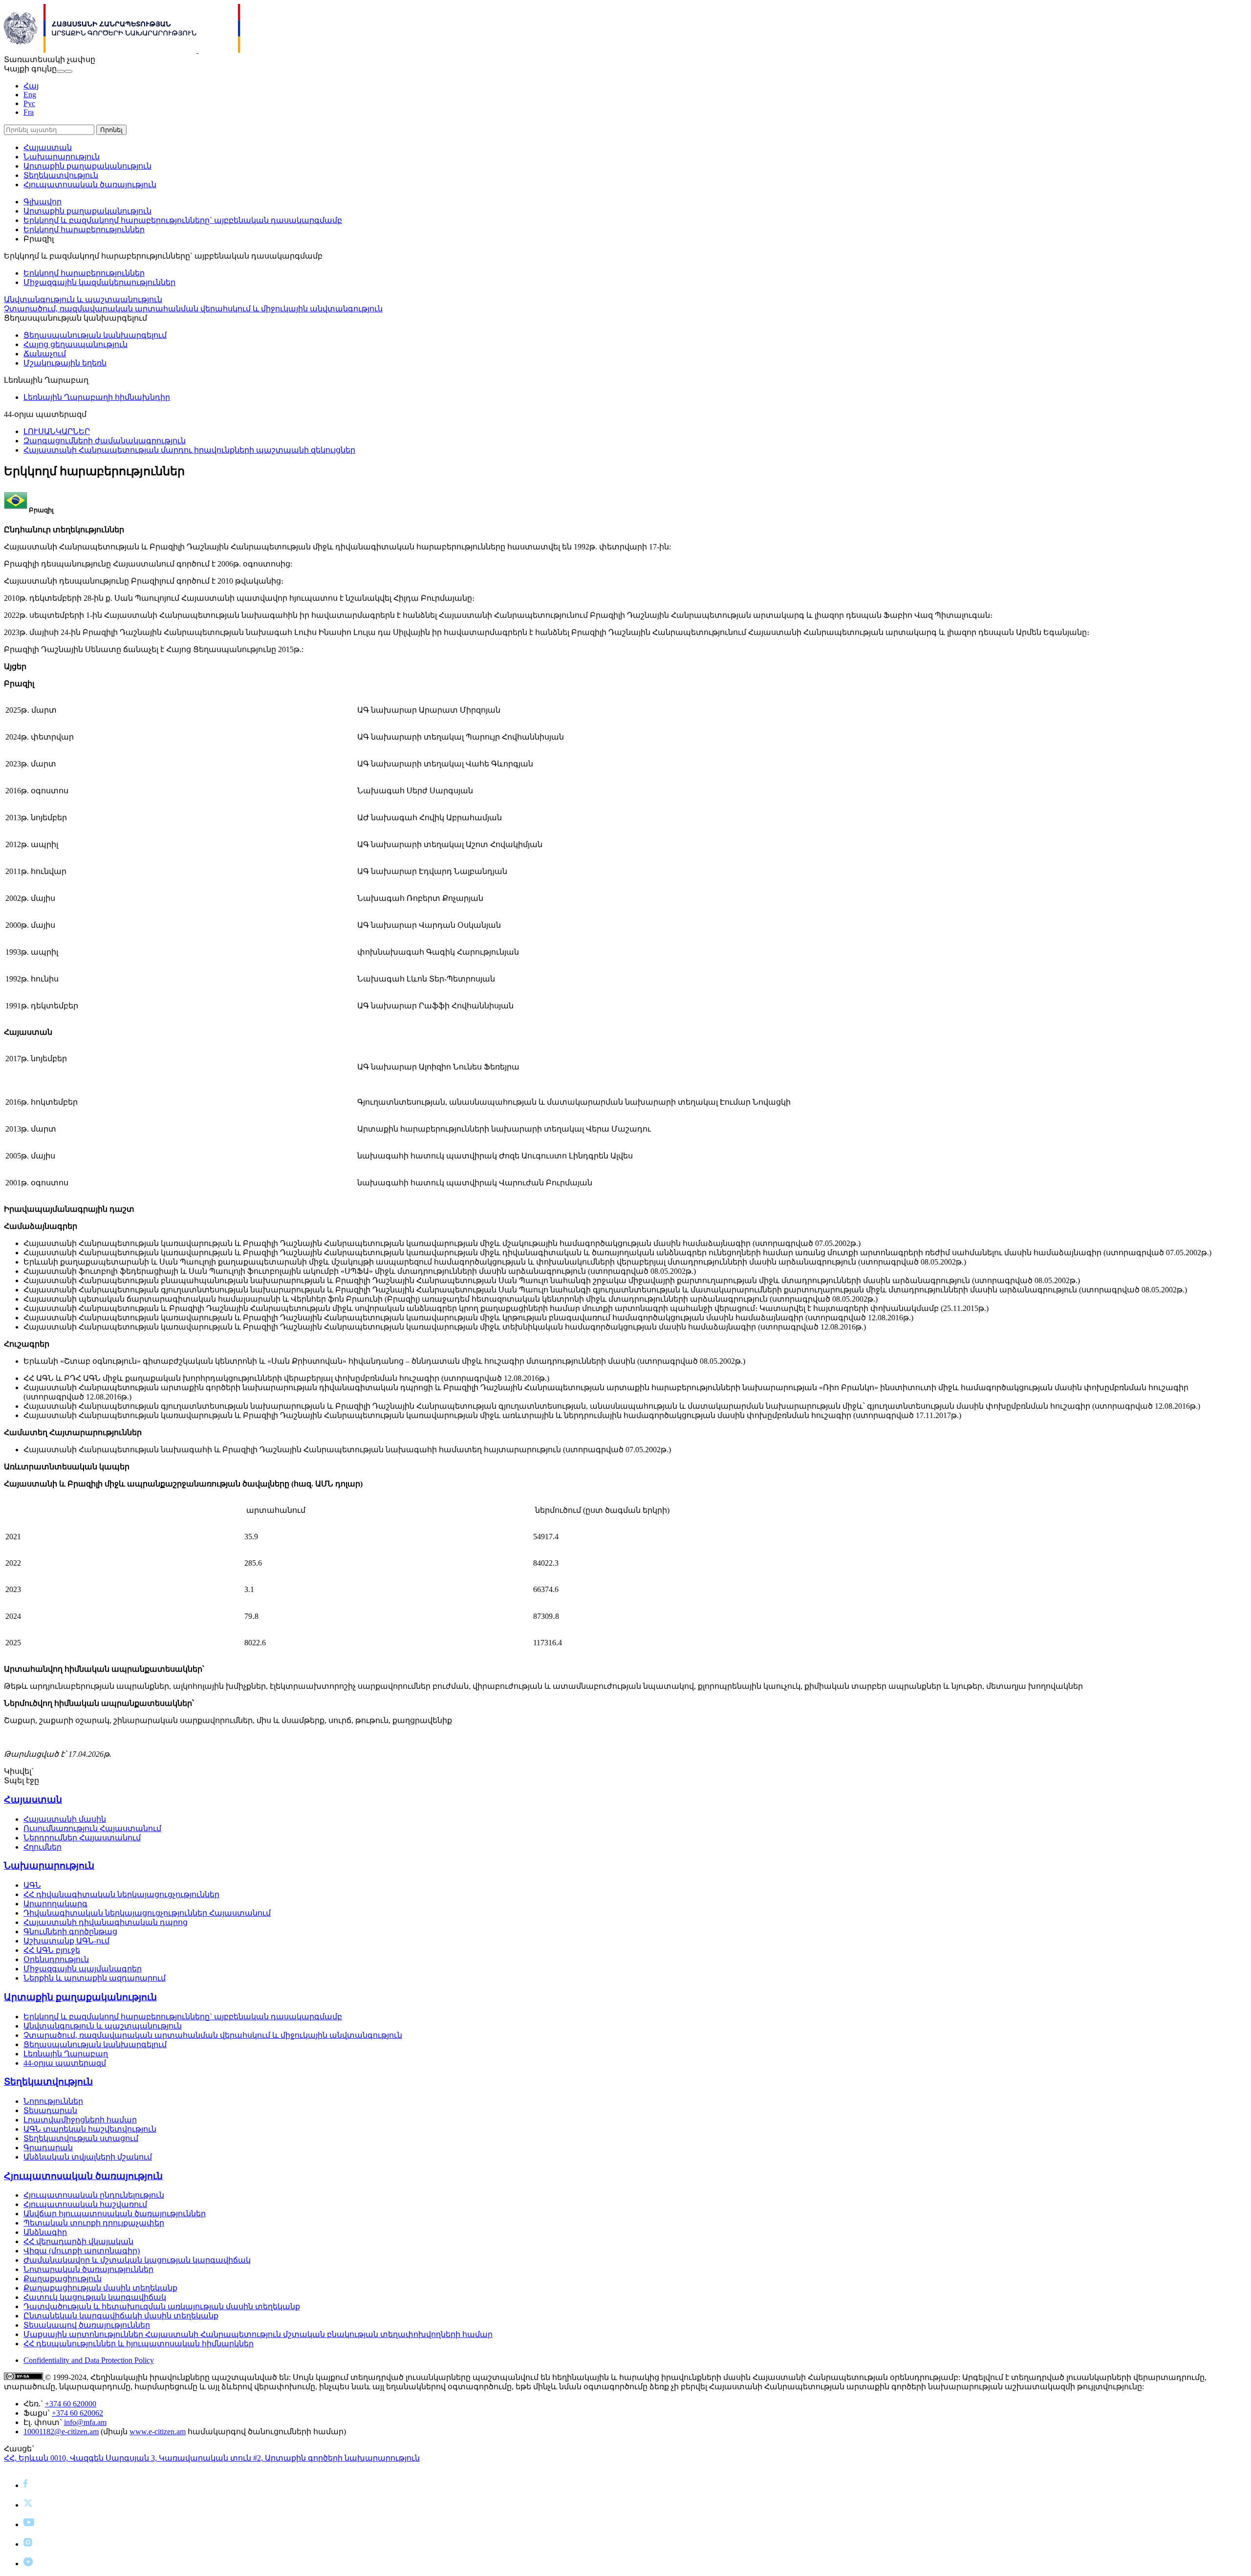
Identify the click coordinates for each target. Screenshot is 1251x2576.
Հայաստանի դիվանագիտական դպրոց (106, 1922)
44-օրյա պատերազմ (65, 2063)
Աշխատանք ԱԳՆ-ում (66, 1941)
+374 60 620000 (71, 2404)
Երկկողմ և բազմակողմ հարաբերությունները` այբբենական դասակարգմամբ (183, 220)
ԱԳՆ (32, 1885)
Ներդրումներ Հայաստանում (82, 1838)
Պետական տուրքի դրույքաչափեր (94, 2223)
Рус (29, 103)
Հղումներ (43, 1847)
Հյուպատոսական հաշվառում (85, 2204)
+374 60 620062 (77, 2413)
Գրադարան (48, 2148)
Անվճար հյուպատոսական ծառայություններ (115, 2214)
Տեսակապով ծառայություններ (87, 2325)
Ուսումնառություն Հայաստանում (92, 1828)
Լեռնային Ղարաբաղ (66, 2054)
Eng (30, 95)
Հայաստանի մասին (65, 1819)
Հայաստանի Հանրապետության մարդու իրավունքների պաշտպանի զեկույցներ (189, 450)
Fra (29, 112)
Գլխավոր (43, 202)
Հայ (31, 86)
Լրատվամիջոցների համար (80, 2120)
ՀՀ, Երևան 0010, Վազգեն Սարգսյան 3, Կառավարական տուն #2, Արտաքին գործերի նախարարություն (212, 2458)
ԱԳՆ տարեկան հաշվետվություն (90, 2129)
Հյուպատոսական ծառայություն (90, 185)
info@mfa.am (85, 2422)
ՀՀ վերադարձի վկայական (78, 2241)
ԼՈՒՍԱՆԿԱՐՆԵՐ (57, 431)
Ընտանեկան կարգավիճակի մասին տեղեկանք (121, 2316)
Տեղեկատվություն (61, 175)
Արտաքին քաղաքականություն (87, 166)
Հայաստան (48, 147)
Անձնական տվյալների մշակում (88, 2157)
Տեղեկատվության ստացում (81, 2138)
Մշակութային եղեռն (65, 363)
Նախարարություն (62, 157)
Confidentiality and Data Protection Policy (89, 2360)
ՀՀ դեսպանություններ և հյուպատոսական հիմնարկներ (139, 2344)
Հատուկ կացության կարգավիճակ (95, 2297)
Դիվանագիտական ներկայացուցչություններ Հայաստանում (147, 1913)
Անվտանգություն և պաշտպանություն (83, 299)
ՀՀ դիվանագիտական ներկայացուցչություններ (121, 1894)
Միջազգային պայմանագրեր (83, 1969)
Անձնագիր (45, 2232)
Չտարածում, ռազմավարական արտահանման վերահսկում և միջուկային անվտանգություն (193, 309)
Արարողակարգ (55, 1904)
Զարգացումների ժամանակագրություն (105, 441)
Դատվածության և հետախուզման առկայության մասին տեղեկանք (162, 2306)
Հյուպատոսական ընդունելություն (94, 2195)
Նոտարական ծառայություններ (88, 2269)
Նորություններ (53, 2101)
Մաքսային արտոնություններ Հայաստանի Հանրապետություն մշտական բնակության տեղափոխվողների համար (258, 2334)
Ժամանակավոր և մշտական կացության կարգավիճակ (137, 2260)
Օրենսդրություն (56, 1959)
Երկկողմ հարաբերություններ (84, 229)
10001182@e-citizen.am (61, 2432)
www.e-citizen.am (158, 2432)
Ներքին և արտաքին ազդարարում (95, 1978)
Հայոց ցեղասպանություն (75, 344)
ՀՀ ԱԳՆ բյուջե (52, 1950)
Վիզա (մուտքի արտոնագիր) (82, 2251)
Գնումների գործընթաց (70, 1932)
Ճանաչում (45, 354)
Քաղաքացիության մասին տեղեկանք (100, 2288)
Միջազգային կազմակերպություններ (99, 282)
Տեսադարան (50, 2110)
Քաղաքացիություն (63, 2279)
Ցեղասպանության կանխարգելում (95, 335)
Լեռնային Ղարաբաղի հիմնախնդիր (97, 397)
